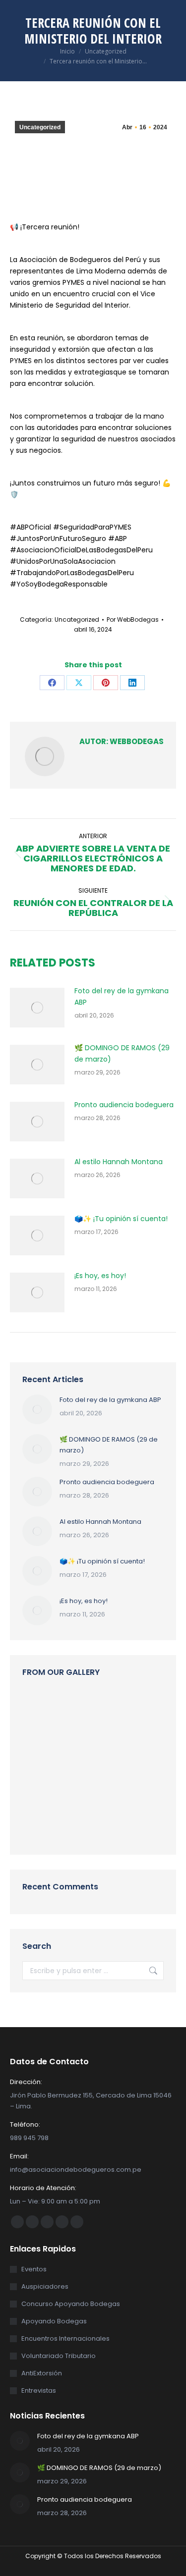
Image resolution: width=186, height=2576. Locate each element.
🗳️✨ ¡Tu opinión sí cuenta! (121, 1219)
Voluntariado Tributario (59, 2356)
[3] (80, 1709)
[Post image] (37, 1008)
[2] (118, 1709)
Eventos (34, 2269)
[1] (80, 1747)
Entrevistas (39, 2390)
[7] (118, 1823)
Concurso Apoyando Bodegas (71, 2304)
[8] (41, 1747)
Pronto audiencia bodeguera (124, 1105)
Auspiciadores (45, 2286)
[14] (41, 1823)
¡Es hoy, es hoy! (100, 1276)
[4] (118, 1747)
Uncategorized (40, 127)
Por (133, 619)
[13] (118, 1785)
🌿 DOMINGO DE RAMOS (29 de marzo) (122, 1053)
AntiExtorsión (42, 2373)
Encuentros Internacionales (65, 2338)
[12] (41, 1785)
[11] (41, 1709)
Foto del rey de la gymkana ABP (122, 996)
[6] (80, 1785)
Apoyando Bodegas (54, 2321)
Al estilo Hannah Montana (119, 1162)
